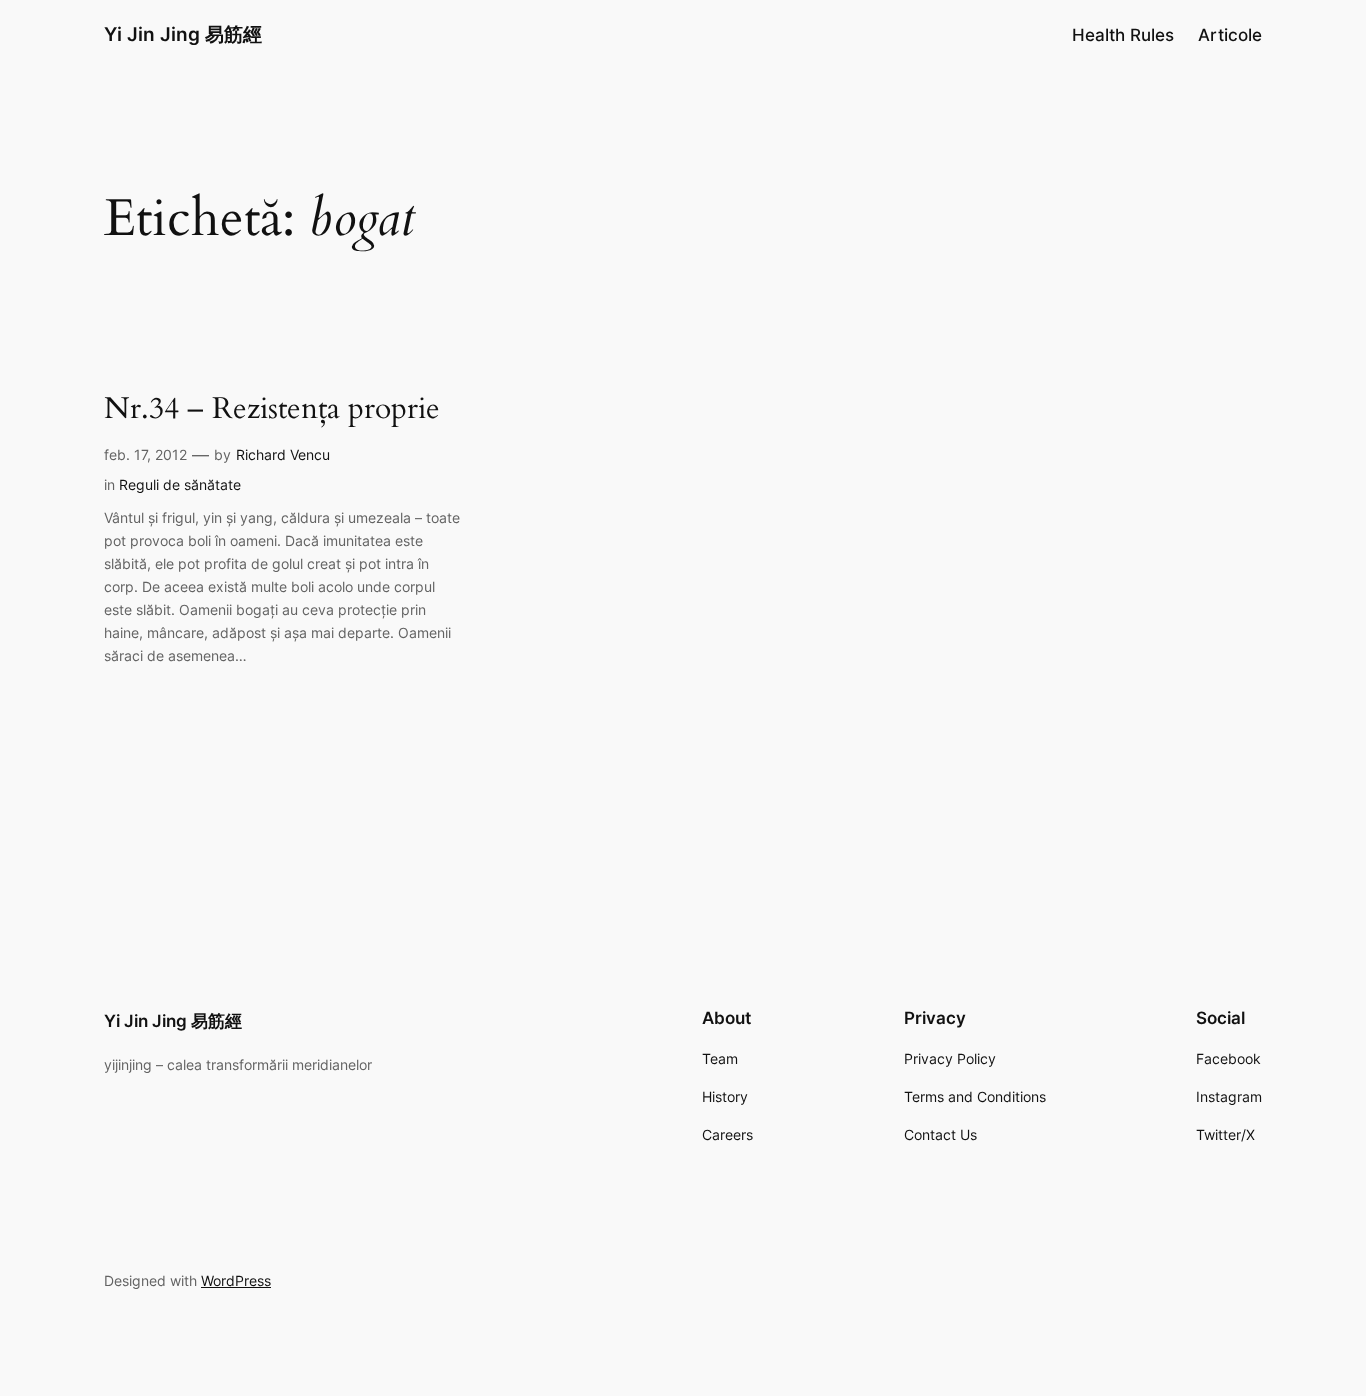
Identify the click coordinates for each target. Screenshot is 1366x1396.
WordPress (236, 1280)
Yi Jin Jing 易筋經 (183, 34)
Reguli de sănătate (180, 484)
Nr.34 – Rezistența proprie (272, 410)
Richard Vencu (283, 454)
